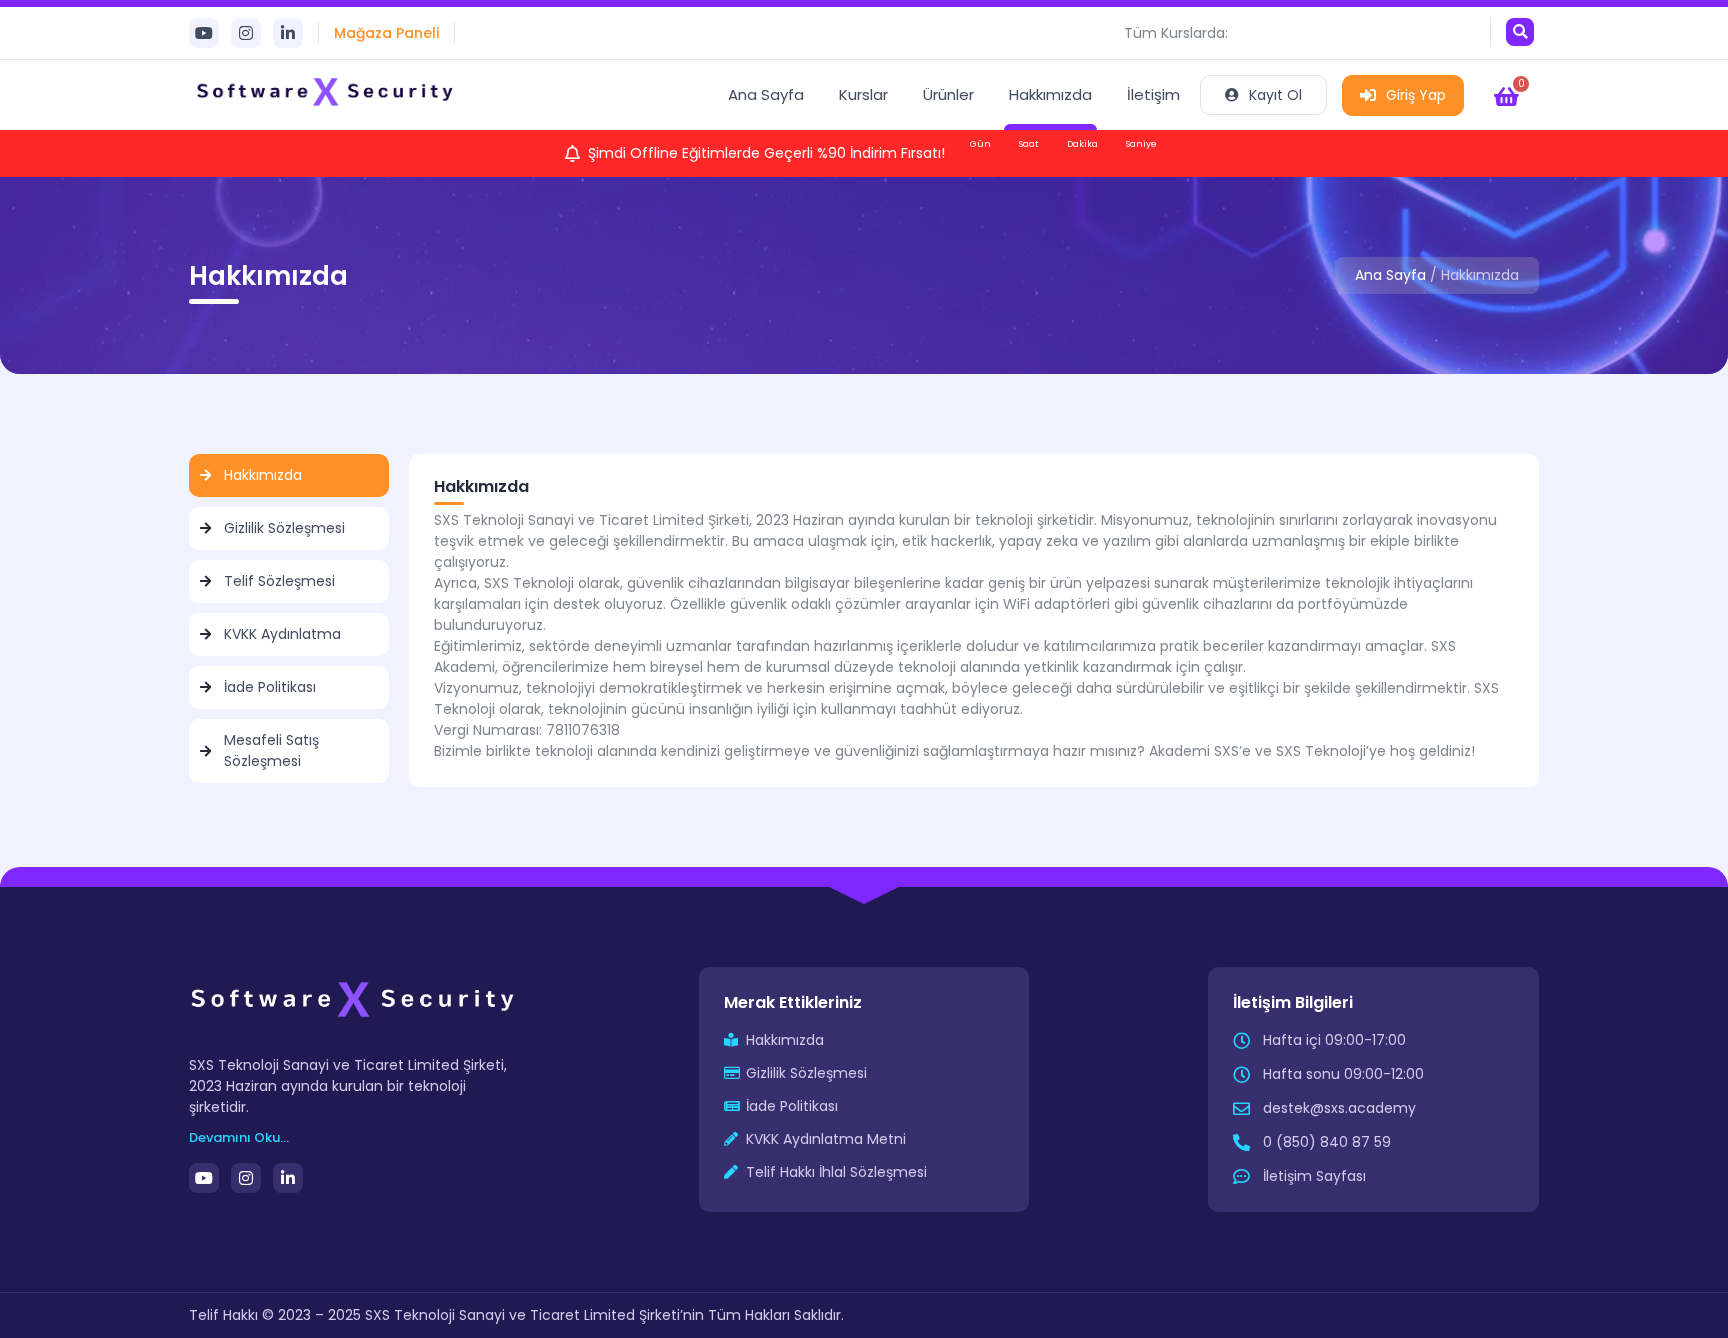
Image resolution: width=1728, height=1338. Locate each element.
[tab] (289, 475)
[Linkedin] (288, 33)
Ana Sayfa (766, 94)
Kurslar (863, 94)
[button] (1520, 32)
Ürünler (948, 94)
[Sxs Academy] (326, 95)
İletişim (1153, 94)
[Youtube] (204, 33)
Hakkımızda (1050, 94)
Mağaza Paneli (386, 33)
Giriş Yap (1416, 95)
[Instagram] (246, 33)
